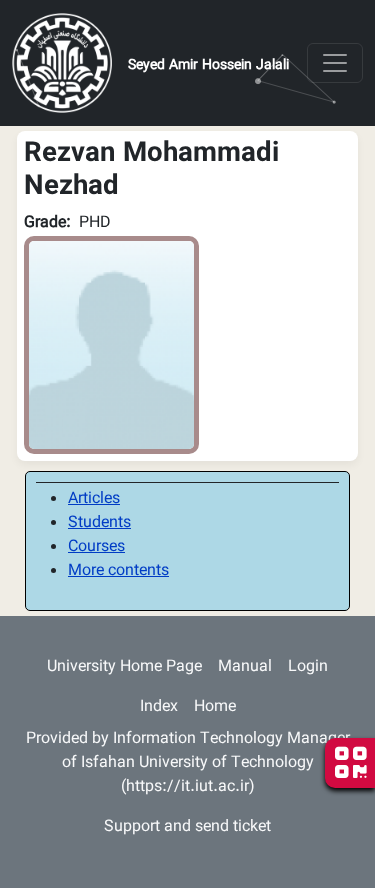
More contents (118, 571)
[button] (111, 345)
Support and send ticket (187, 827)
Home (215, 707)
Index (159, 707)
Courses (96, 547)
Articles (94, 499)
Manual (245, 667)
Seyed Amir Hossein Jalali (208, 66)
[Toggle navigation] (335, 63)
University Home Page (124, 667)
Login (308, 667)
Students (99, 523)
